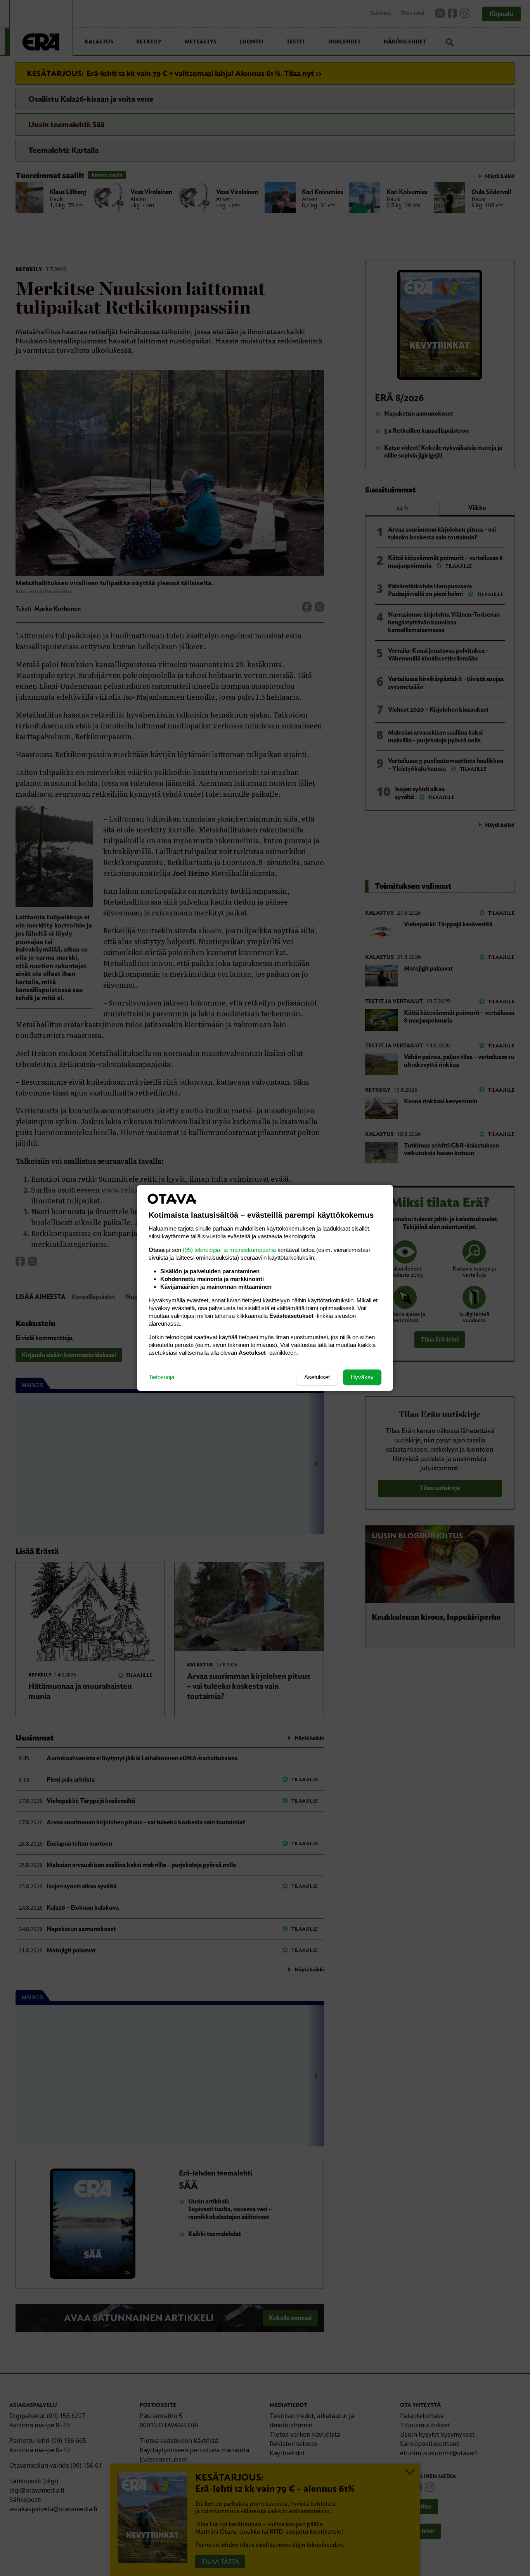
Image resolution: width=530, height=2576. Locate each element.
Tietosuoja (161, 1377)
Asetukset (317, 1377)
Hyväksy (362, 1377)
